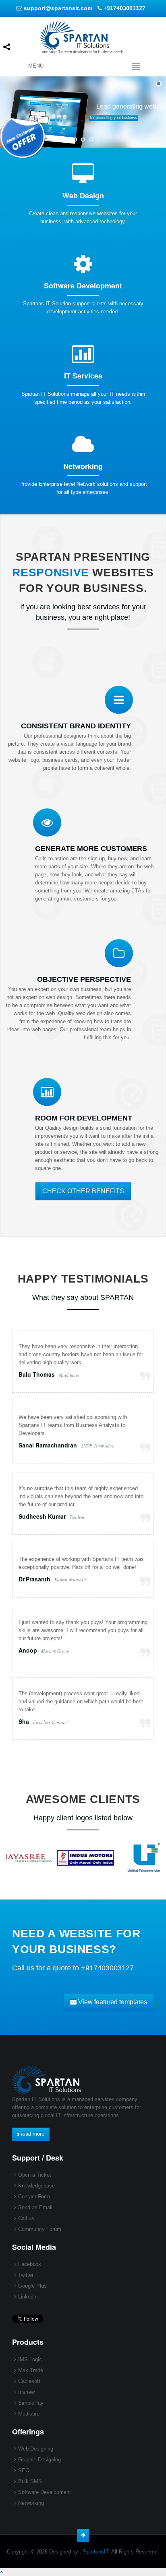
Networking (31, 2503)
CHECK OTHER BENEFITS (83, 1191)
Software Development (45, 2492)
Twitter (26, 2275)
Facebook (30, 2264)
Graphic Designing (39, 2460)
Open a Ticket (35, 2175)
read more (32, 2134)
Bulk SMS (30, 2481)
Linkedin (28, 2297)
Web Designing (36, 2449)
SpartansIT (96, 2552)
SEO (24, 2470)
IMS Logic (30, 2359)
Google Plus (32, 2286)
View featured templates (112, 2002)
